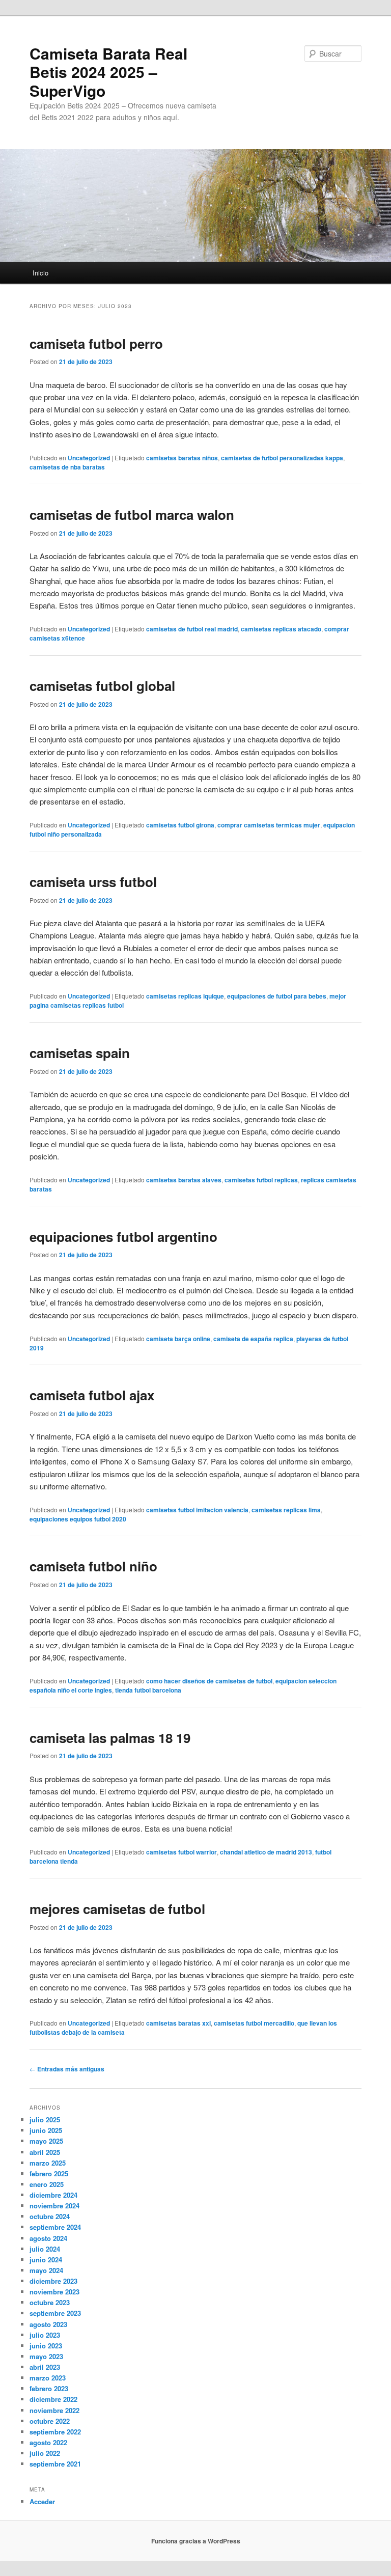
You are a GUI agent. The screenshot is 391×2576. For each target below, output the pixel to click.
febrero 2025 (49, 2173)
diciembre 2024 (53, 2195)
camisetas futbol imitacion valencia (197, 1510)
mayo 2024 (46, 2270)
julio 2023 (45, 2335)
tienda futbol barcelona (148, 1690)
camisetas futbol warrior (181, 1852)
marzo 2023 (48, 2378)
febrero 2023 (49, 2388)
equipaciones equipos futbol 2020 (78, 1519)
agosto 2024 (48, 2238)
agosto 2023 (48, 2324)
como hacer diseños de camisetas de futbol (209, 1681)
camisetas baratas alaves (184, 1180)
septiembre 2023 (55, 2313)
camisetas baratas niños (182, 458)
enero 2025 (47, 2184)
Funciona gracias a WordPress (196, 2541)
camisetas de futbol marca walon (132, 515)
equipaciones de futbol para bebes (277, 996)
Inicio (40, 273)
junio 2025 (46, 2130)
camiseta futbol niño (93, 1566)
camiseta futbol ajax (92, 1395)
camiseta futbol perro (96, 343)
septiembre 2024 (55, 2227)
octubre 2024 (50, 2216)
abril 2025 (45, 2152)
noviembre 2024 (54, 2206)
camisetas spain (80, 1053)
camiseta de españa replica (253, 1339)
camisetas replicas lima (286, 1510)
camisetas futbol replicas (261, 1180)
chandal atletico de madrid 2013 (266, 1852)
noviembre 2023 (54, 2292)
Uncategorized (89, 458)
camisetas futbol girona (180, 825)
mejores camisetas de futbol (117, 1909)
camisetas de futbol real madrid (192, 629)
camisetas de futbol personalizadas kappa (282, 458)
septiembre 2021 (55, 2464)
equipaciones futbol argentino (123, 1237)
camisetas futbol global (102, 686)
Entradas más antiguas (67, 2069)
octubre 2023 (50, 2302)
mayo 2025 (46, 2141)
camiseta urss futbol (93, 882)
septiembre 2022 (55, 2432)
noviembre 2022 (54, 2410)
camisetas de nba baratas (67, 467)
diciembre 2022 (53, 2399)
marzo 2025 (48, 2163)
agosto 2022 (48, 2442)
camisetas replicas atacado (281, 629)
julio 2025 (45, 2120)
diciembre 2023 (53, 2281)
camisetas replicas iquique (185, 996)
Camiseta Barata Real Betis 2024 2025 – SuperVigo (108, 72)
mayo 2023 (46, 2356)
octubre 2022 (50, 2421)
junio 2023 (46, 2346)
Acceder (42, 2501)
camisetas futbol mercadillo (254, 2023)
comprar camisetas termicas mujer (269, 825)
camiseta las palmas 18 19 (110, 1738)
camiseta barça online (178, 1339)
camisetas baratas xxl (178, 2023)
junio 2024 (46, 2260)
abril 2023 (45, 2367)
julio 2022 (45, 2453)
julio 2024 (45, 2249)
